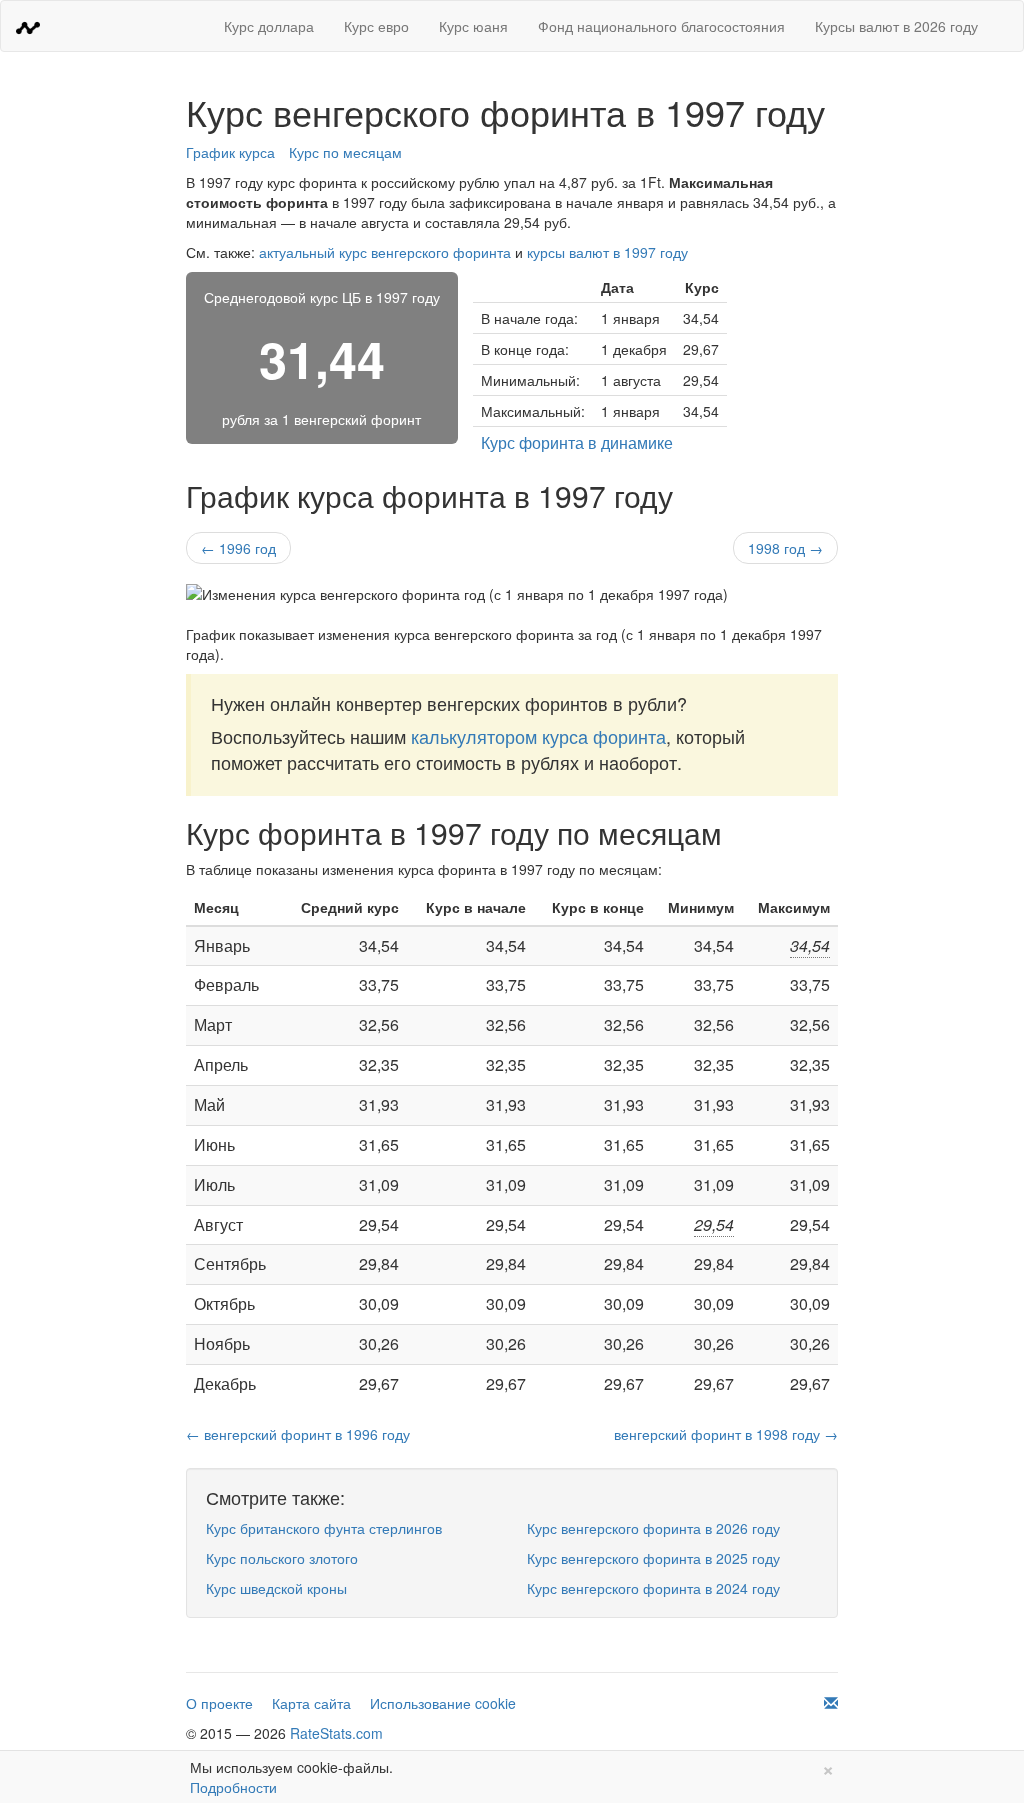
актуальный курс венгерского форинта (385, 252)
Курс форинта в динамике (577, 442)
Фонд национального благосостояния (661, 26)
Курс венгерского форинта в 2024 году (653, 1588)
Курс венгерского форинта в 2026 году (653, 1528)
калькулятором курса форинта (538, 736)
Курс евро (376, 26)
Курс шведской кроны (276, 1588)
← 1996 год (238, 548)
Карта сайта (311, 1703)
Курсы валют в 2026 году (896, 26)
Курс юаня (473, 26)
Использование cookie (443, 1703)
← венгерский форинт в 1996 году (298, 1434)
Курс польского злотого (282, 1558)
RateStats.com (336, 1733)
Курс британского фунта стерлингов (324, 1528)
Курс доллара (269, 26)
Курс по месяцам (345, 152)
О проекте (219, 1703)
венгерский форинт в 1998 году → (726, 1434)
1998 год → (785, 548)
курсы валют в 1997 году (607, 252)
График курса (230, 152)
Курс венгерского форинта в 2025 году (653, 1558)
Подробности (233, 1787)
